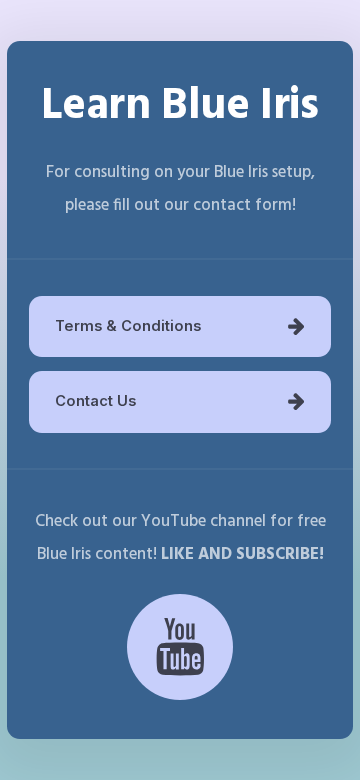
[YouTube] (180, 647)
